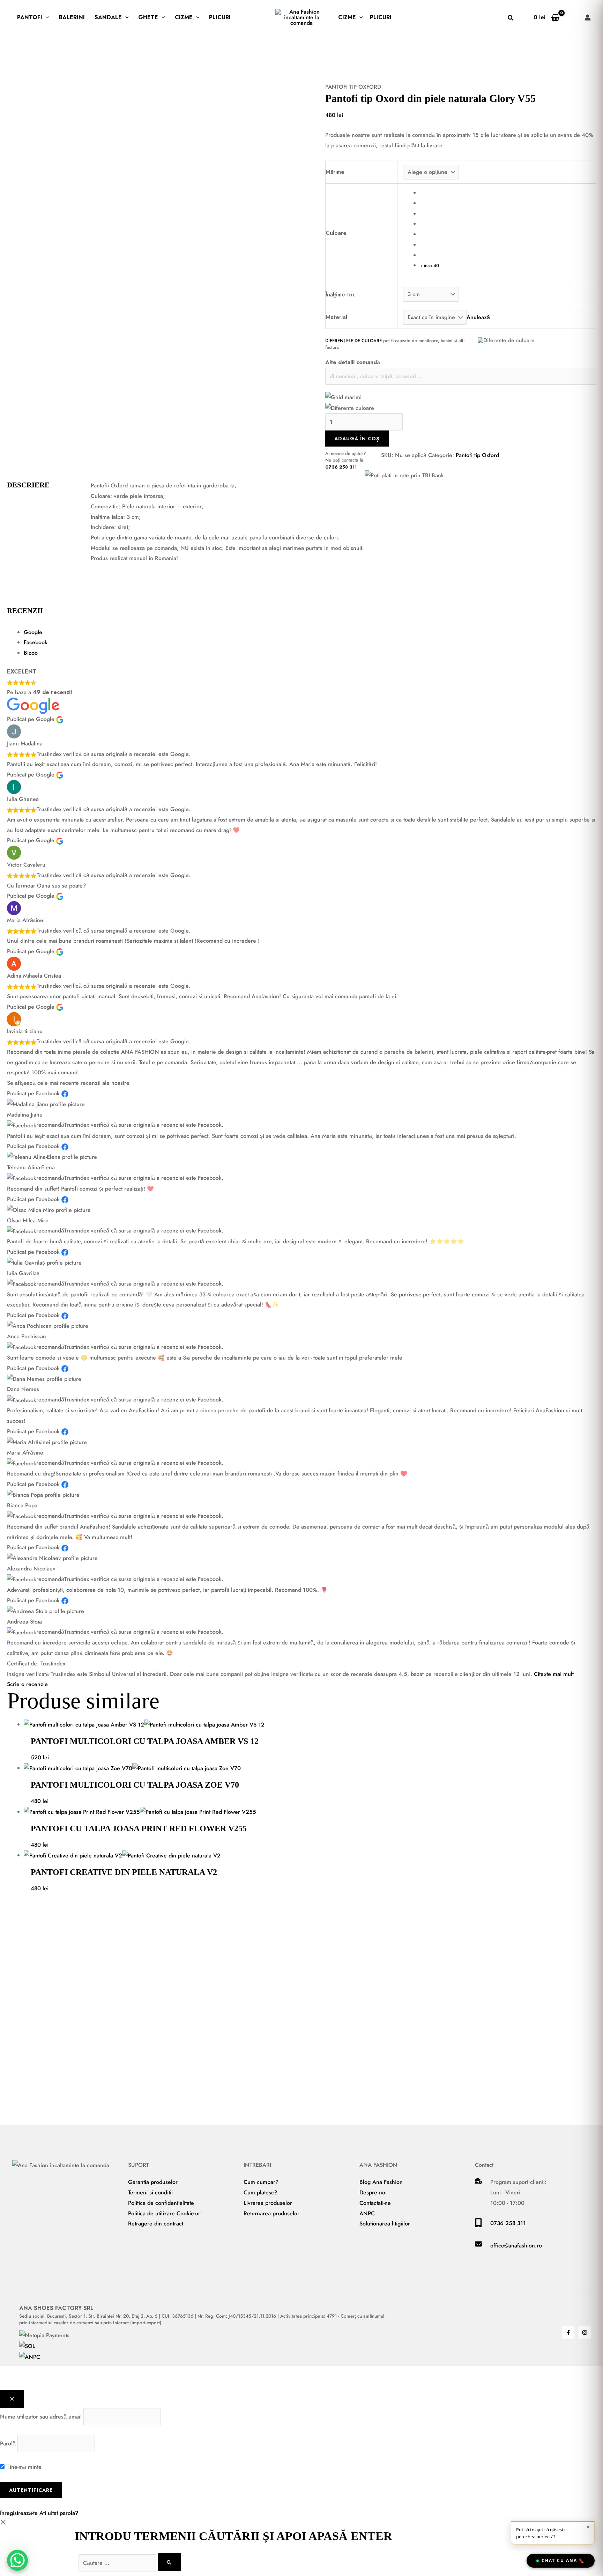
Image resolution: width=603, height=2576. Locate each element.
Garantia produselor (153, 2182)
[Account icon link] (588, 17)
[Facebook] (568, 2332)
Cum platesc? (260, 2192)
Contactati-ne (375, 2203)
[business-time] (478, 2182)
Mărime (335, 172)
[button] (46, 17)
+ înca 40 (429, 266)
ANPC (367, 2213)
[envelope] (478, 2246)
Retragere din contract (156, 2224)
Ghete (148, 17)
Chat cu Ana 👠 (563, 2560)
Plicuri (220, 17)
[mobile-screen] (478, 2225)
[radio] (505, 193)
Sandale (108, 17)
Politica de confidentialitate (161, 2203)
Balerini (72, 17)
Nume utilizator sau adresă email (41, 2417)
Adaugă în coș (357, 439)
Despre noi (373, 2192)
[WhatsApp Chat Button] (17, 2560)
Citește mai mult (554, 1674)
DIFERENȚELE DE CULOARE (353, 341)
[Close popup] (12, 2399)
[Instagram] (585, 2332)
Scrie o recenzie (27, 1684)
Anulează (478, 317)
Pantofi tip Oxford (353, 87)
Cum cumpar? (261, 2182)
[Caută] (169, 2562)
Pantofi (30, 17)
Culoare (336, 233)
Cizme (184, 17)
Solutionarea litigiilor (385, 2224)
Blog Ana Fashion (381, 2182)
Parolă (8, 2443)
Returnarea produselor (271, 2213)
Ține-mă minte (23, 2467)
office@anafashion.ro (516, 2246)
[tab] (310, 632)
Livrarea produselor (268, 2203)
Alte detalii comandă (353, 362)
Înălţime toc (340, 295)
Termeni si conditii (150, 2192)
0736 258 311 (341, 467)
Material (336, 317)
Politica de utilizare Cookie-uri (165, 2213)
